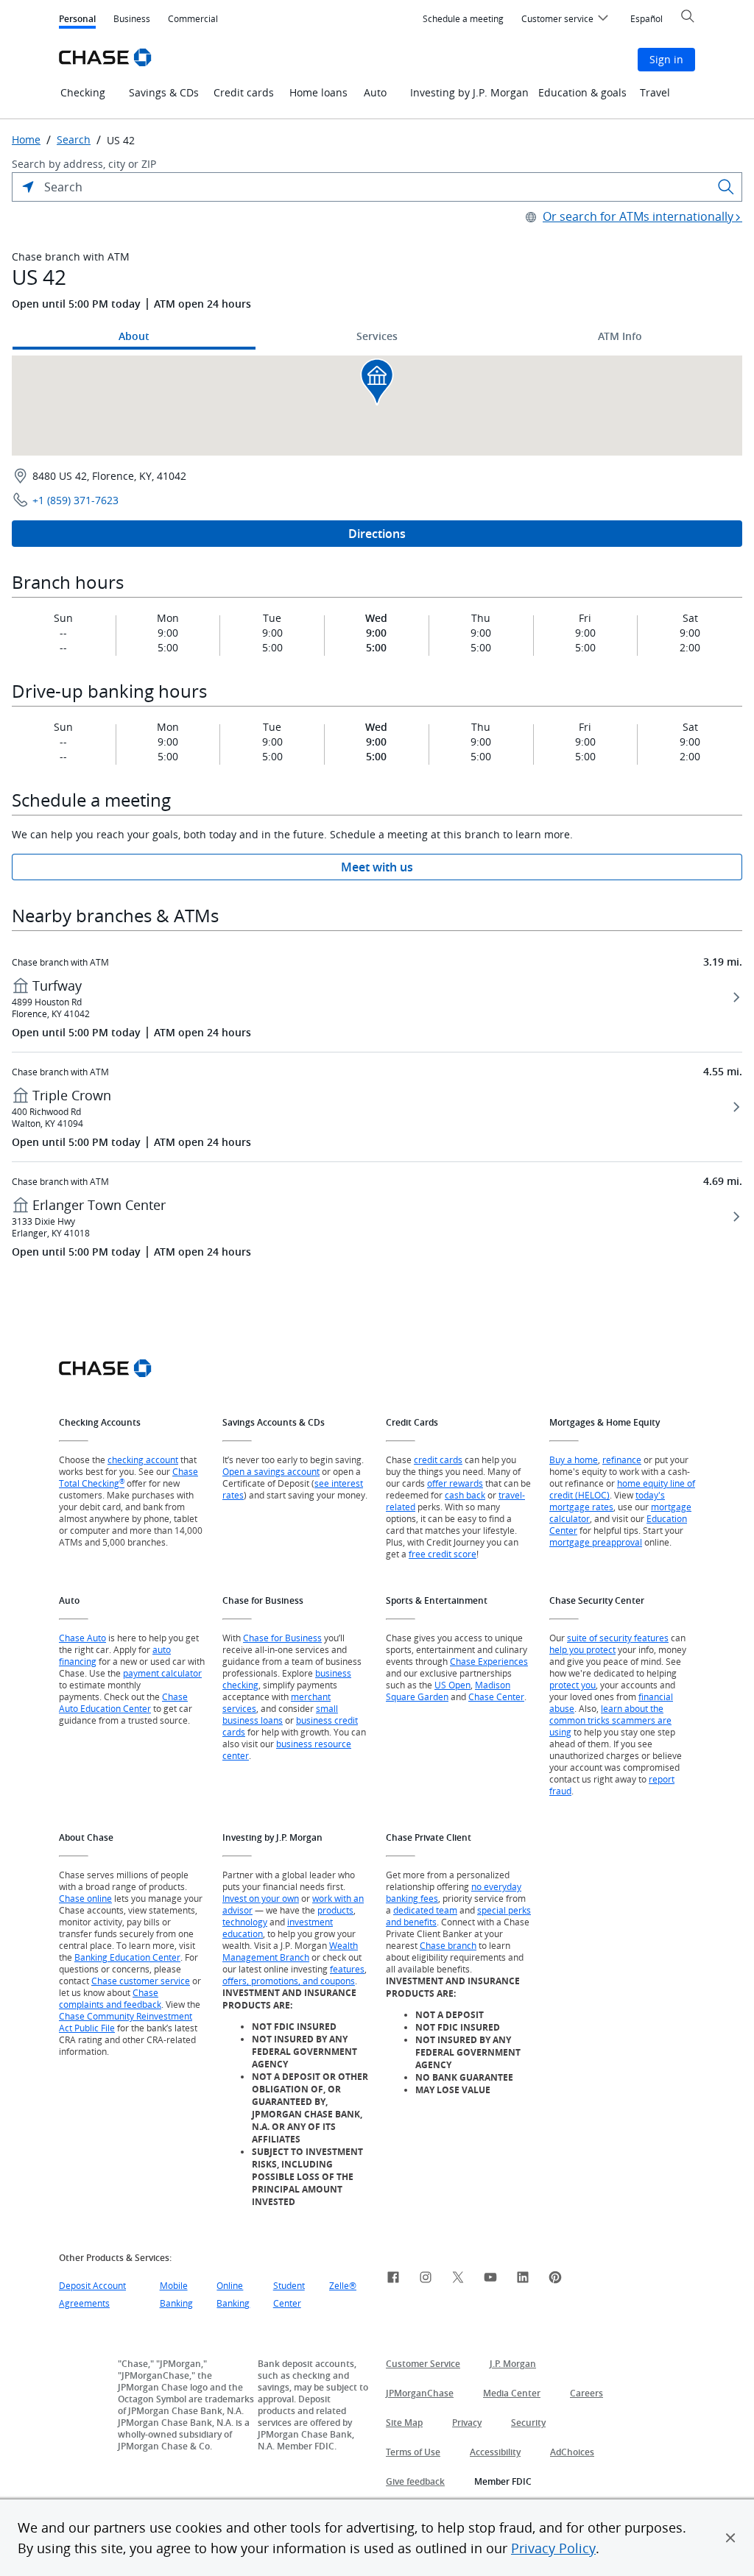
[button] (730, 2538)
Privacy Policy (553, 2548)
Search (74, 140)
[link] (393, 2279)
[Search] (726, 187)
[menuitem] (463, 19)
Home (26, 140)
